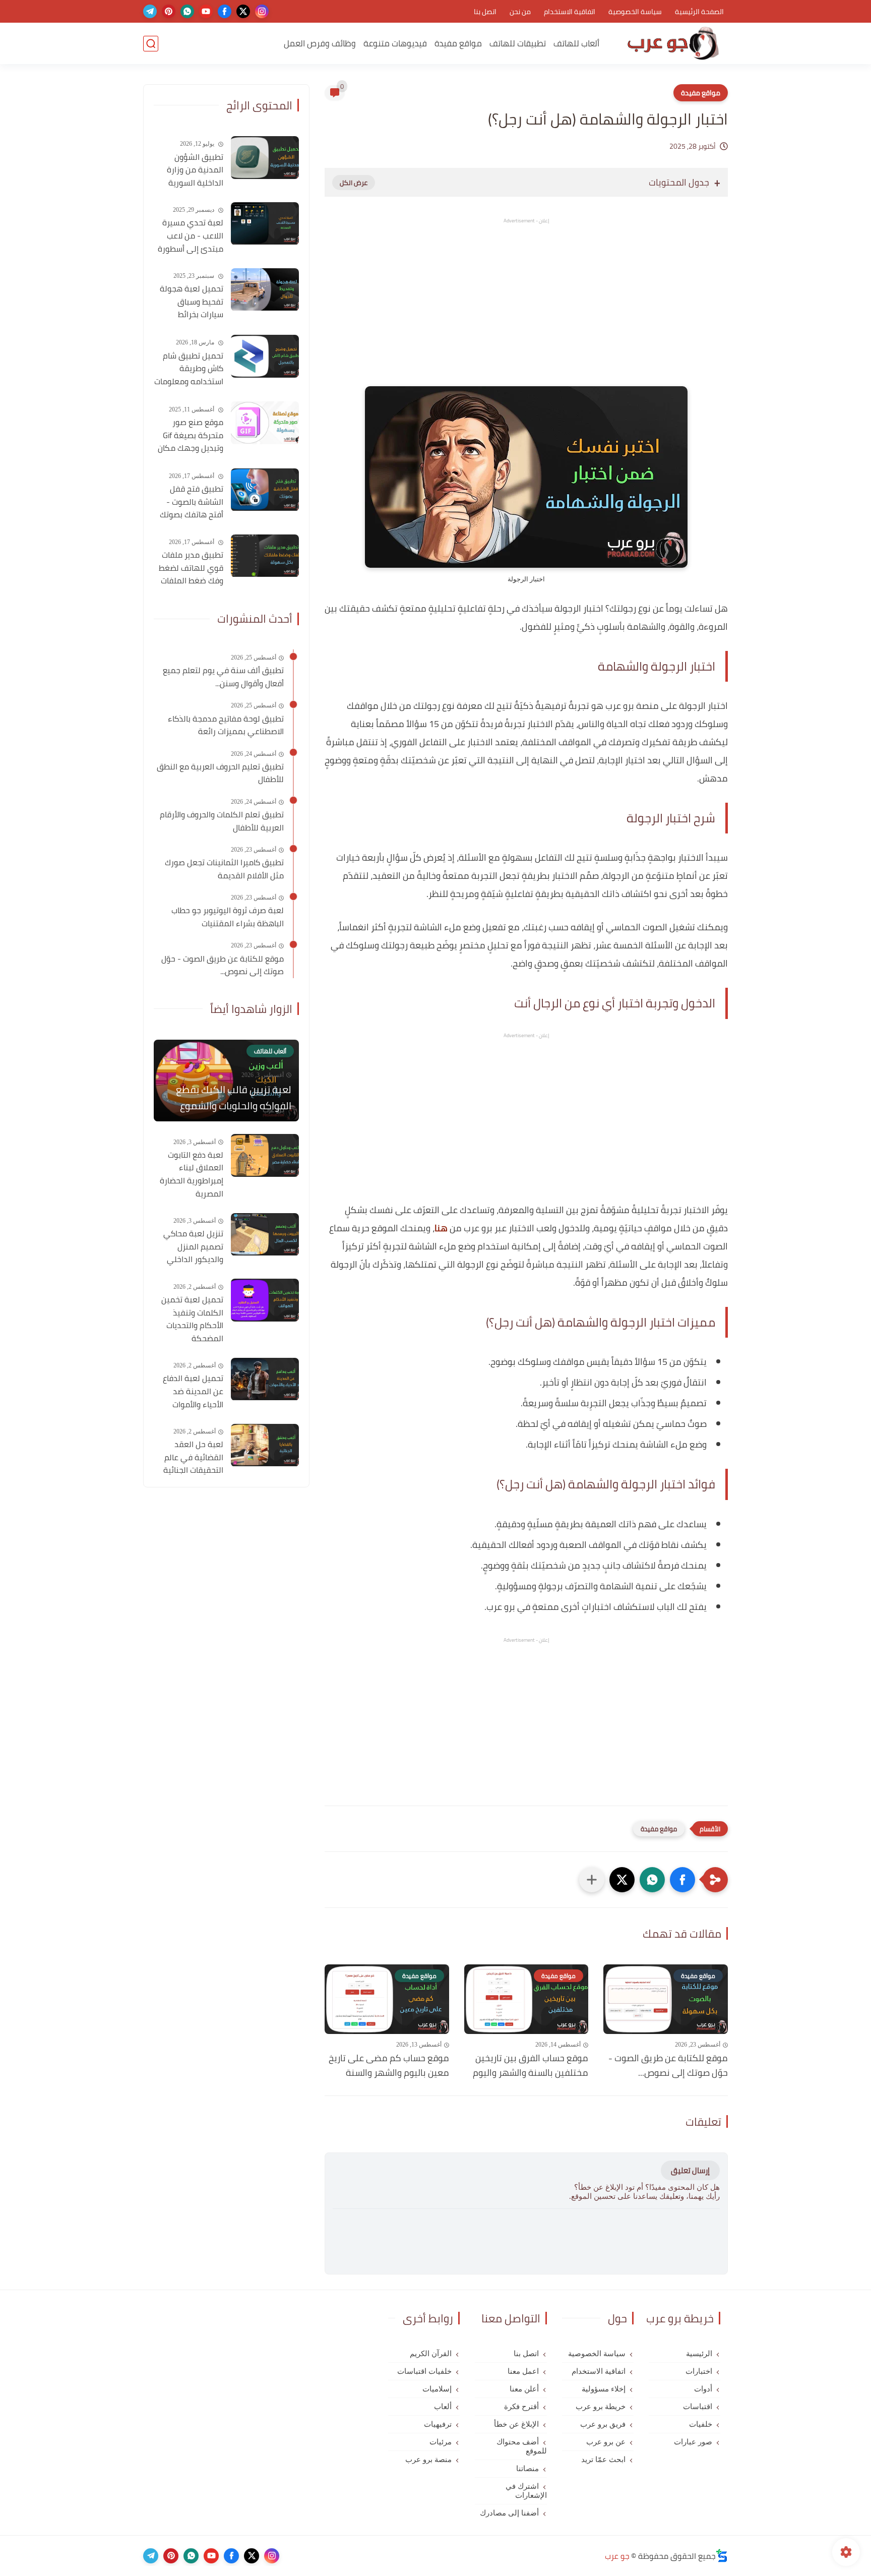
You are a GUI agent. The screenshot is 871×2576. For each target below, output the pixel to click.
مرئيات (441, 2442)
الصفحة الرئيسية (699, 12)
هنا (441, 1228)
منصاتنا (527, 2469)
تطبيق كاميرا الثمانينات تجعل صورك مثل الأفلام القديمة (224, 870)
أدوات (703, 2389)
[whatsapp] (187, 11)
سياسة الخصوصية (635, 12)
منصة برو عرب (428, 2460)
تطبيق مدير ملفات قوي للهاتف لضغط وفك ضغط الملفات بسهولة (191, 569)
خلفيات (701, 2424)
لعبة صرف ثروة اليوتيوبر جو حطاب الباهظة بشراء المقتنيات (228, 917)
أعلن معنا (524, 2389)
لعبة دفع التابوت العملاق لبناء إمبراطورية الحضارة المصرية (192, 1174)
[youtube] (206, 11)
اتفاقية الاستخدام (570, 12)
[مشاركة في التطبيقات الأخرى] (592, 1880)
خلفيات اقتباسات (424, 2371)
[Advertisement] (526, 311)
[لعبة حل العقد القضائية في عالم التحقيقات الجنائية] (265, 1445)
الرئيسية (699, 2354)
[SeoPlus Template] (722, 2556)
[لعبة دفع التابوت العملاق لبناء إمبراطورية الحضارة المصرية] (265, 1155)
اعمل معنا (523, 2371)
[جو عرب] (673, 44)
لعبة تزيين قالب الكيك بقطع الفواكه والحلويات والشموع (234, 1098)
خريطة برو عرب (601, 2407)
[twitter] (243, 11)
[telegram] (150, 11)
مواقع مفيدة (458, 43)
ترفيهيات (438, 2424)
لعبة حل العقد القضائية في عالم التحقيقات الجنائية (193, 1458)
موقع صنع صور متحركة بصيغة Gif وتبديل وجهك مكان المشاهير (191, 436)
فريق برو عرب (603, 2424)
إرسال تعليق (690, 2170)
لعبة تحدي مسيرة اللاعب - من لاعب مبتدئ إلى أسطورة (191, 236)
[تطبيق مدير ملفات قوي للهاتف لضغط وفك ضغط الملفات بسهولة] (265, 556)
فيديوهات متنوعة (395, 43)
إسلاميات (437, 2389)
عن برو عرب (606, 2442)
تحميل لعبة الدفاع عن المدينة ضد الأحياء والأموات (193, 1392)
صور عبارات (693, 2442)
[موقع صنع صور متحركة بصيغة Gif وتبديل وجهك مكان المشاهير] (265, 423)
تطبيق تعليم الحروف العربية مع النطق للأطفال (220, 773)
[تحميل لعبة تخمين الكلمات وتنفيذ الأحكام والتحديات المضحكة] (265, 1300)
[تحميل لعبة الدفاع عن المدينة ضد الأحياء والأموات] (265, 1379)
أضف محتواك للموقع (521, 2446)
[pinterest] (169, 11)
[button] (682, 1880)
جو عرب (617, 2556)
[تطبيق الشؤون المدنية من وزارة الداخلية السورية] (265, 158)
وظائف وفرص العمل (320, 43)
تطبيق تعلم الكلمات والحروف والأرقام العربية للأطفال (222, 821)
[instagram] (262, 11)
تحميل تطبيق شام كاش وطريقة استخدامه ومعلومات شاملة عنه (189, 369)
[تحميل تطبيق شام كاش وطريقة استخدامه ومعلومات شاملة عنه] (265, 356)
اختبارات (699, 2371)
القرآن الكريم (431, 2354)
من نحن (520, 12)
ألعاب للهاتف (576, 43)
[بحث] (151, 44)
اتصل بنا (485, 12)
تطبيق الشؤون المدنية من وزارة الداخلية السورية (195, 170)
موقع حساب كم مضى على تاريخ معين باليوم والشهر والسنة (389, 2066)
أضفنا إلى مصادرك (509, 2513)
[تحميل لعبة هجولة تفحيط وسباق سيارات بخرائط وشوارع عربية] (265, 290)
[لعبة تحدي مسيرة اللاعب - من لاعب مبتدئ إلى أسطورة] (265, 224)
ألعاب (443, 2407)
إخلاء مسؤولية (604, 2389)
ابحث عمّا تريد (603, 2460)
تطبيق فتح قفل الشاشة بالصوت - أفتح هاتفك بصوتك (192, 502)
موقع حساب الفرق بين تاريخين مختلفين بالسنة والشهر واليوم (531, 2066)
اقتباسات (698, 2407)
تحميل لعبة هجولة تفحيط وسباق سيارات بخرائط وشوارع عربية (192, 303)
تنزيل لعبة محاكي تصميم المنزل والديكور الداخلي (193, 1247)
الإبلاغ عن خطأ (516, 2424)
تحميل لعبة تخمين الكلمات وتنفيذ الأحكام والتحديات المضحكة (192, 1319)
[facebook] (225, 11)
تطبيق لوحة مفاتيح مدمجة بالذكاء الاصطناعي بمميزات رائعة (226, 725)
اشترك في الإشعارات (526, 2491)
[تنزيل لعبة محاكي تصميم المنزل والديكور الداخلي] (265, 1235)
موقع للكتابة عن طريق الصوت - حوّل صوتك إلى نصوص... (668, 2066)
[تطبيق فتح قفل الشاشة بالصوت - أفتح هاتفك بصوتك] (265, 490)
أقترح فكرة (521, 2407)
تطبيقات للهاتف (518, 43)
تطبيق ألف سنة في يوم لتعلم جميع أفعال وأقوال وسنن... (223, 677)
